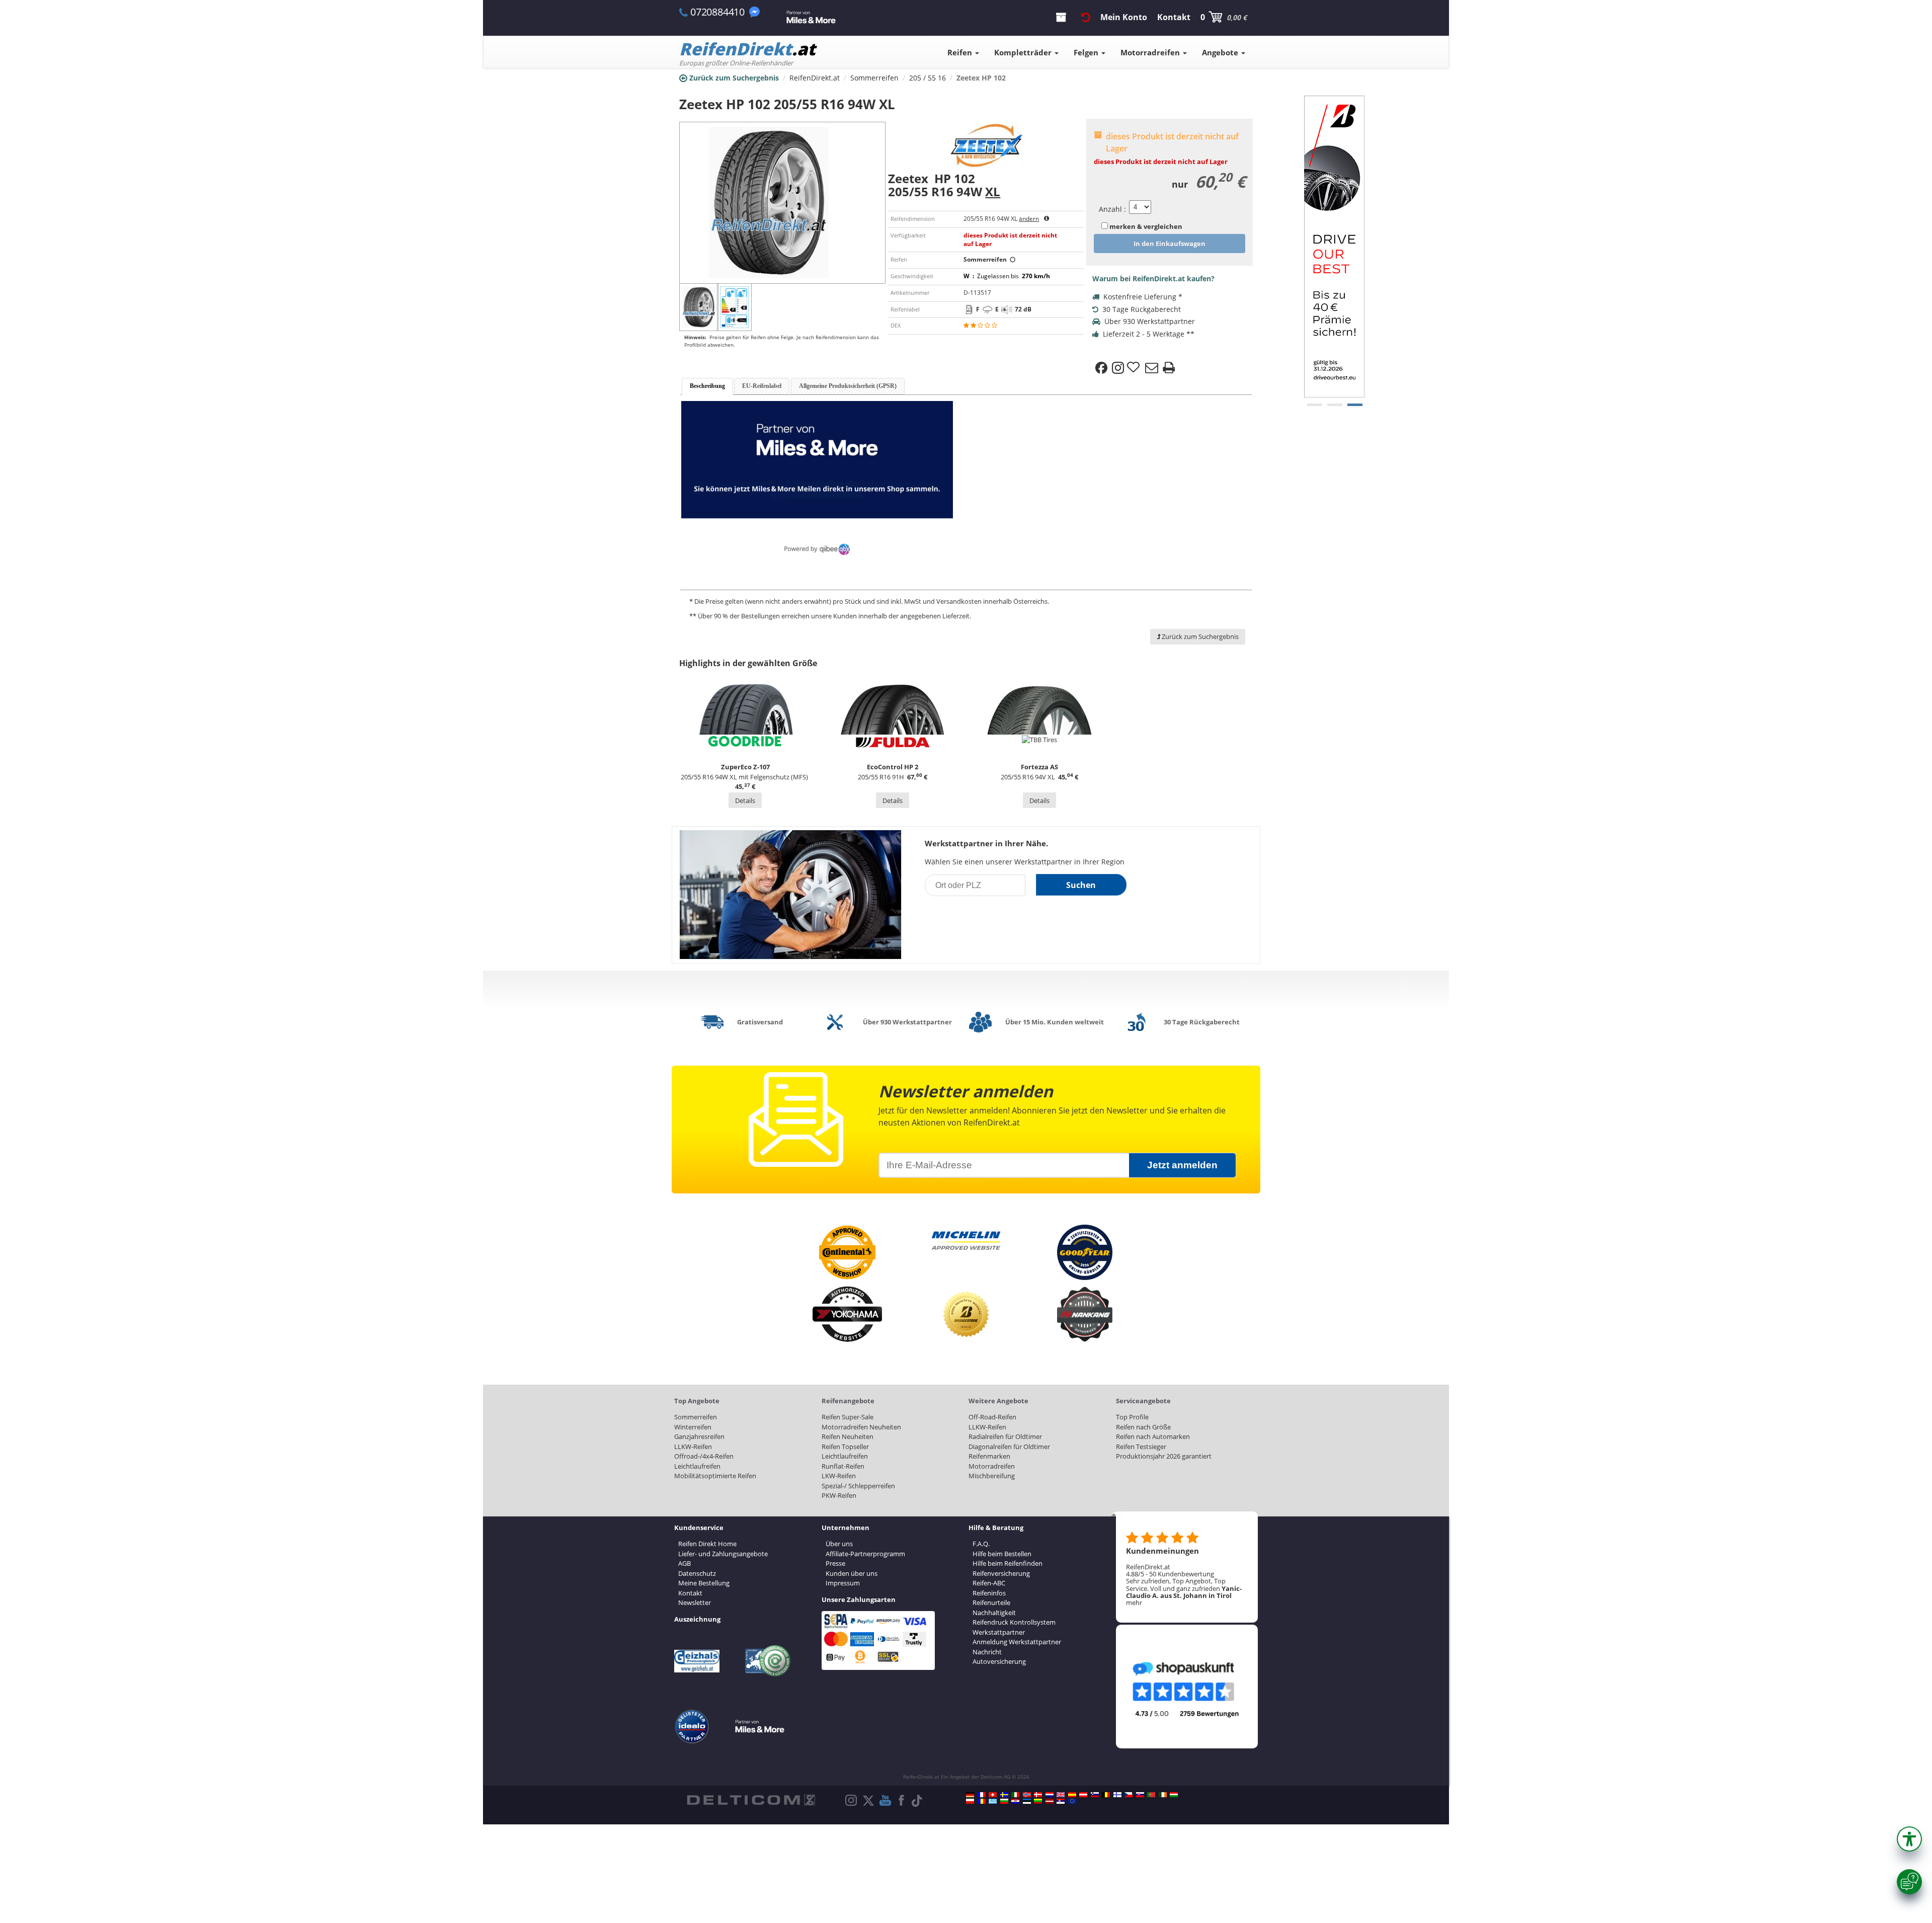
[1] (1335, 405)
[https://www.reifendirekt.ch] (993, 1795)
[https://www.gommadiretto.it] (1015, 1795)
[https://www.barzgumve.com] (1004, 1801)
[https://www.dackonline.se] (1004, 1795)
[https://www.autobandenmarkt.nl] (1050, 1795)
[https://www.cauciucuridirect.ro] (982, 1801)
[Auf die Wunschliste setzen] (1135, 368)
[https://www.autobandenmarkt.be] (1106, 1795)
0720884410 (717, 12)
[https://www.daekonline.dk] (1038, 1795)
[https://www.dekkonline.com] (1027, 1795)
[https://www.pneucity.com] (1151, 1795)
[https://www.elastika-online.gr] (993, 1801)
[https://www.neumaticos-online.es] (1072, 1795)
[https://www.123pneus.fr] (982, 1795)
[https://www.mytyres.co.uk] (1061, 1795)
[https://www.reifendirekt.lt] (1038, 1801)
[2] (1355, 405)
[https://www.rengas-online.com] (1117, 1795)
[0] (1315, 405)
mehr (1134, 1602)
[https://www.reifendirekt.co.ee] (1027, 1801)
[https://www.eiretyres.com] (1163, 1795)
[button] (1909, 1839)
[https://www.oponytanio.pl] (970, 1801)
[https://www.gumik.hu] (1174, 1795)
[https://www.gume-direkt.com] (1095, 1795)
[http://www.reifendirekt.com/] (1072, 1801)
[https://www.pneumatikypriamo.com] (1140, 1795)
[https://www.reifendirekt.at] (1083, 1795)
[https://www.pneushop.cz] (1129, 1795)
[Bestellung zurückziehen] (1086, 17)
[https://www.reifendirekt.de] (970, 1795)
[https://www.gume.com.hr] (1015, 1801)
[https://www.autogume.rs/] (1061, 1801)
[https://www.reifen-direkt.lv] (1050, 1801)
